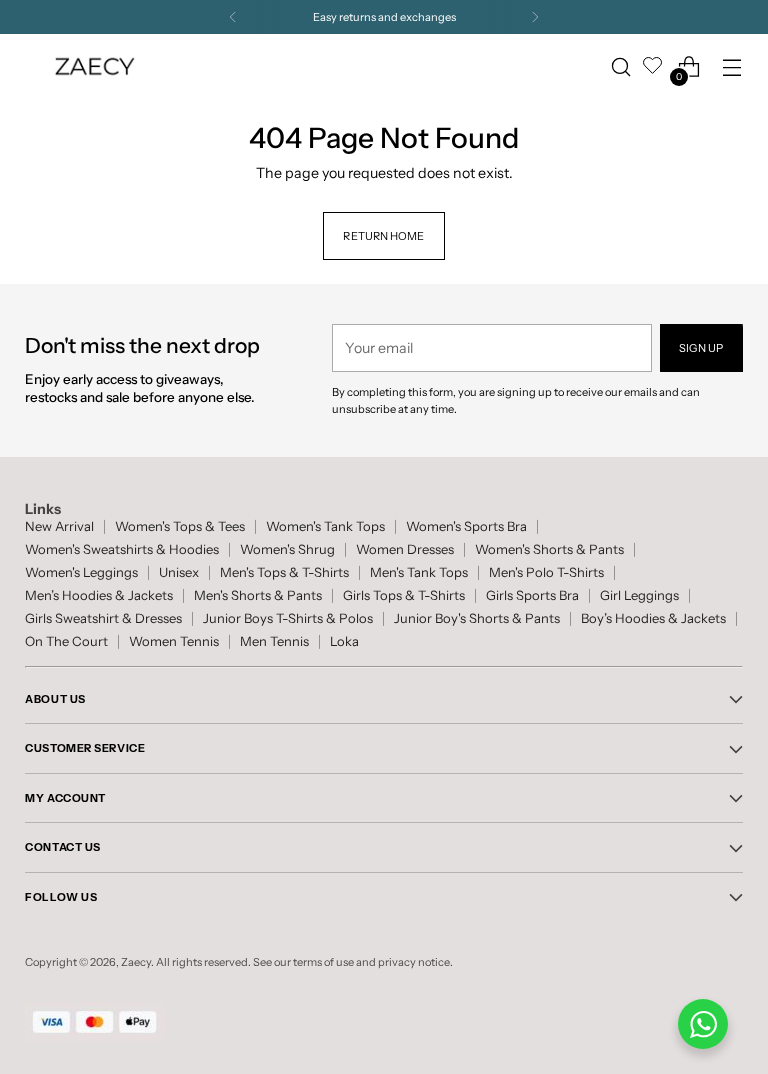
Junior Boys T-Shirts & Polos (288, 618)
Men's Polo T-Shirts (546, 572)
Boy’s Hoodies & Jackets (653, 618)
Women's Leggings (81, 572)
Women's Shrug (287, 549)
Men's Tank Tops (419, 572)
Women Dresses (405, 549)
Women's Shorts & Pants (549, 549)
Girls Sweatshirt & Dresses (103, 618)
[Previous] (233, 17)
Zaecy (136, 962)
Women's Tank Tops (325, 526)
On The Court (66, 641)
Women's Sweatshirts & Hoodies (122, 549)
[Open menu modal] (732, 66)
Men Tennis (274, 641)
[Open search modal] (621, 66)
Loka (344, 641)
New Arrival (59, 526)
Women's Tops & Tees (180, 526)
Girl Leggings (639, 595)
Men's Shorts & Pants (258, 595)
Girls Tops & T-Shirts (404, 595)
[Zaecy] (95, 66)
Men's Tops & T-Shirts (284, 572)
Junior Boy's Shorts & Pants (477, 618)
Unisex (179, 572)
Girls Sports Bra (532, 595)
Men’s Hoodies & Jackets (99, 595)
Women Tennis (174, 641)
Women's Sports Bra (466, 526)
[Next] (535, 17)
